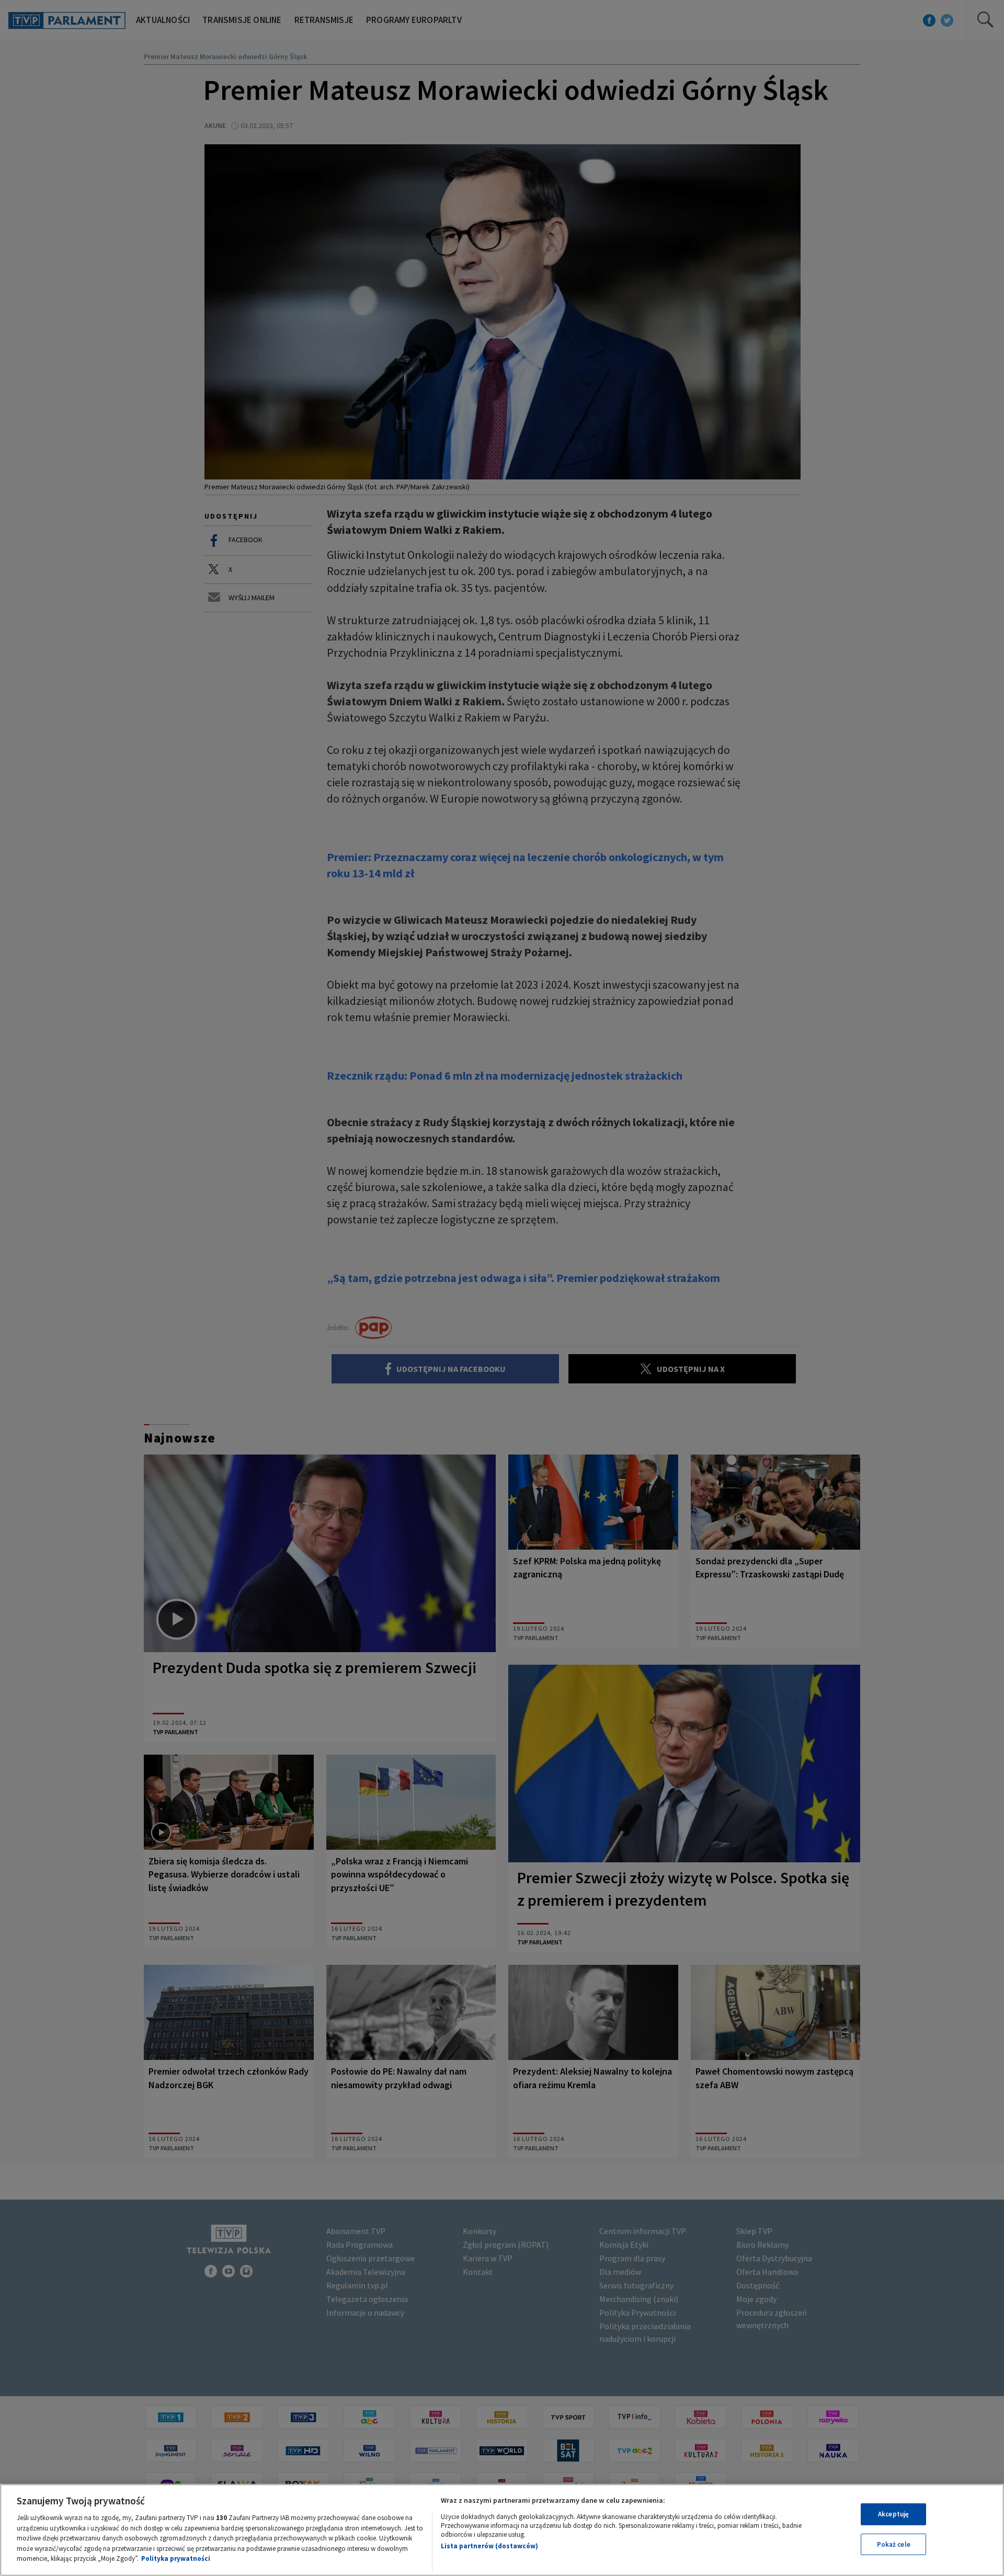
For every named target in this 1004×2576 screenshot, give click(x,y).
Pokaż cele (894, 2544)
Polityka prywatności (176, 2558)
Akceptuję (893, 2514)
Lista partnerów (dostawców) (489, 2546)
